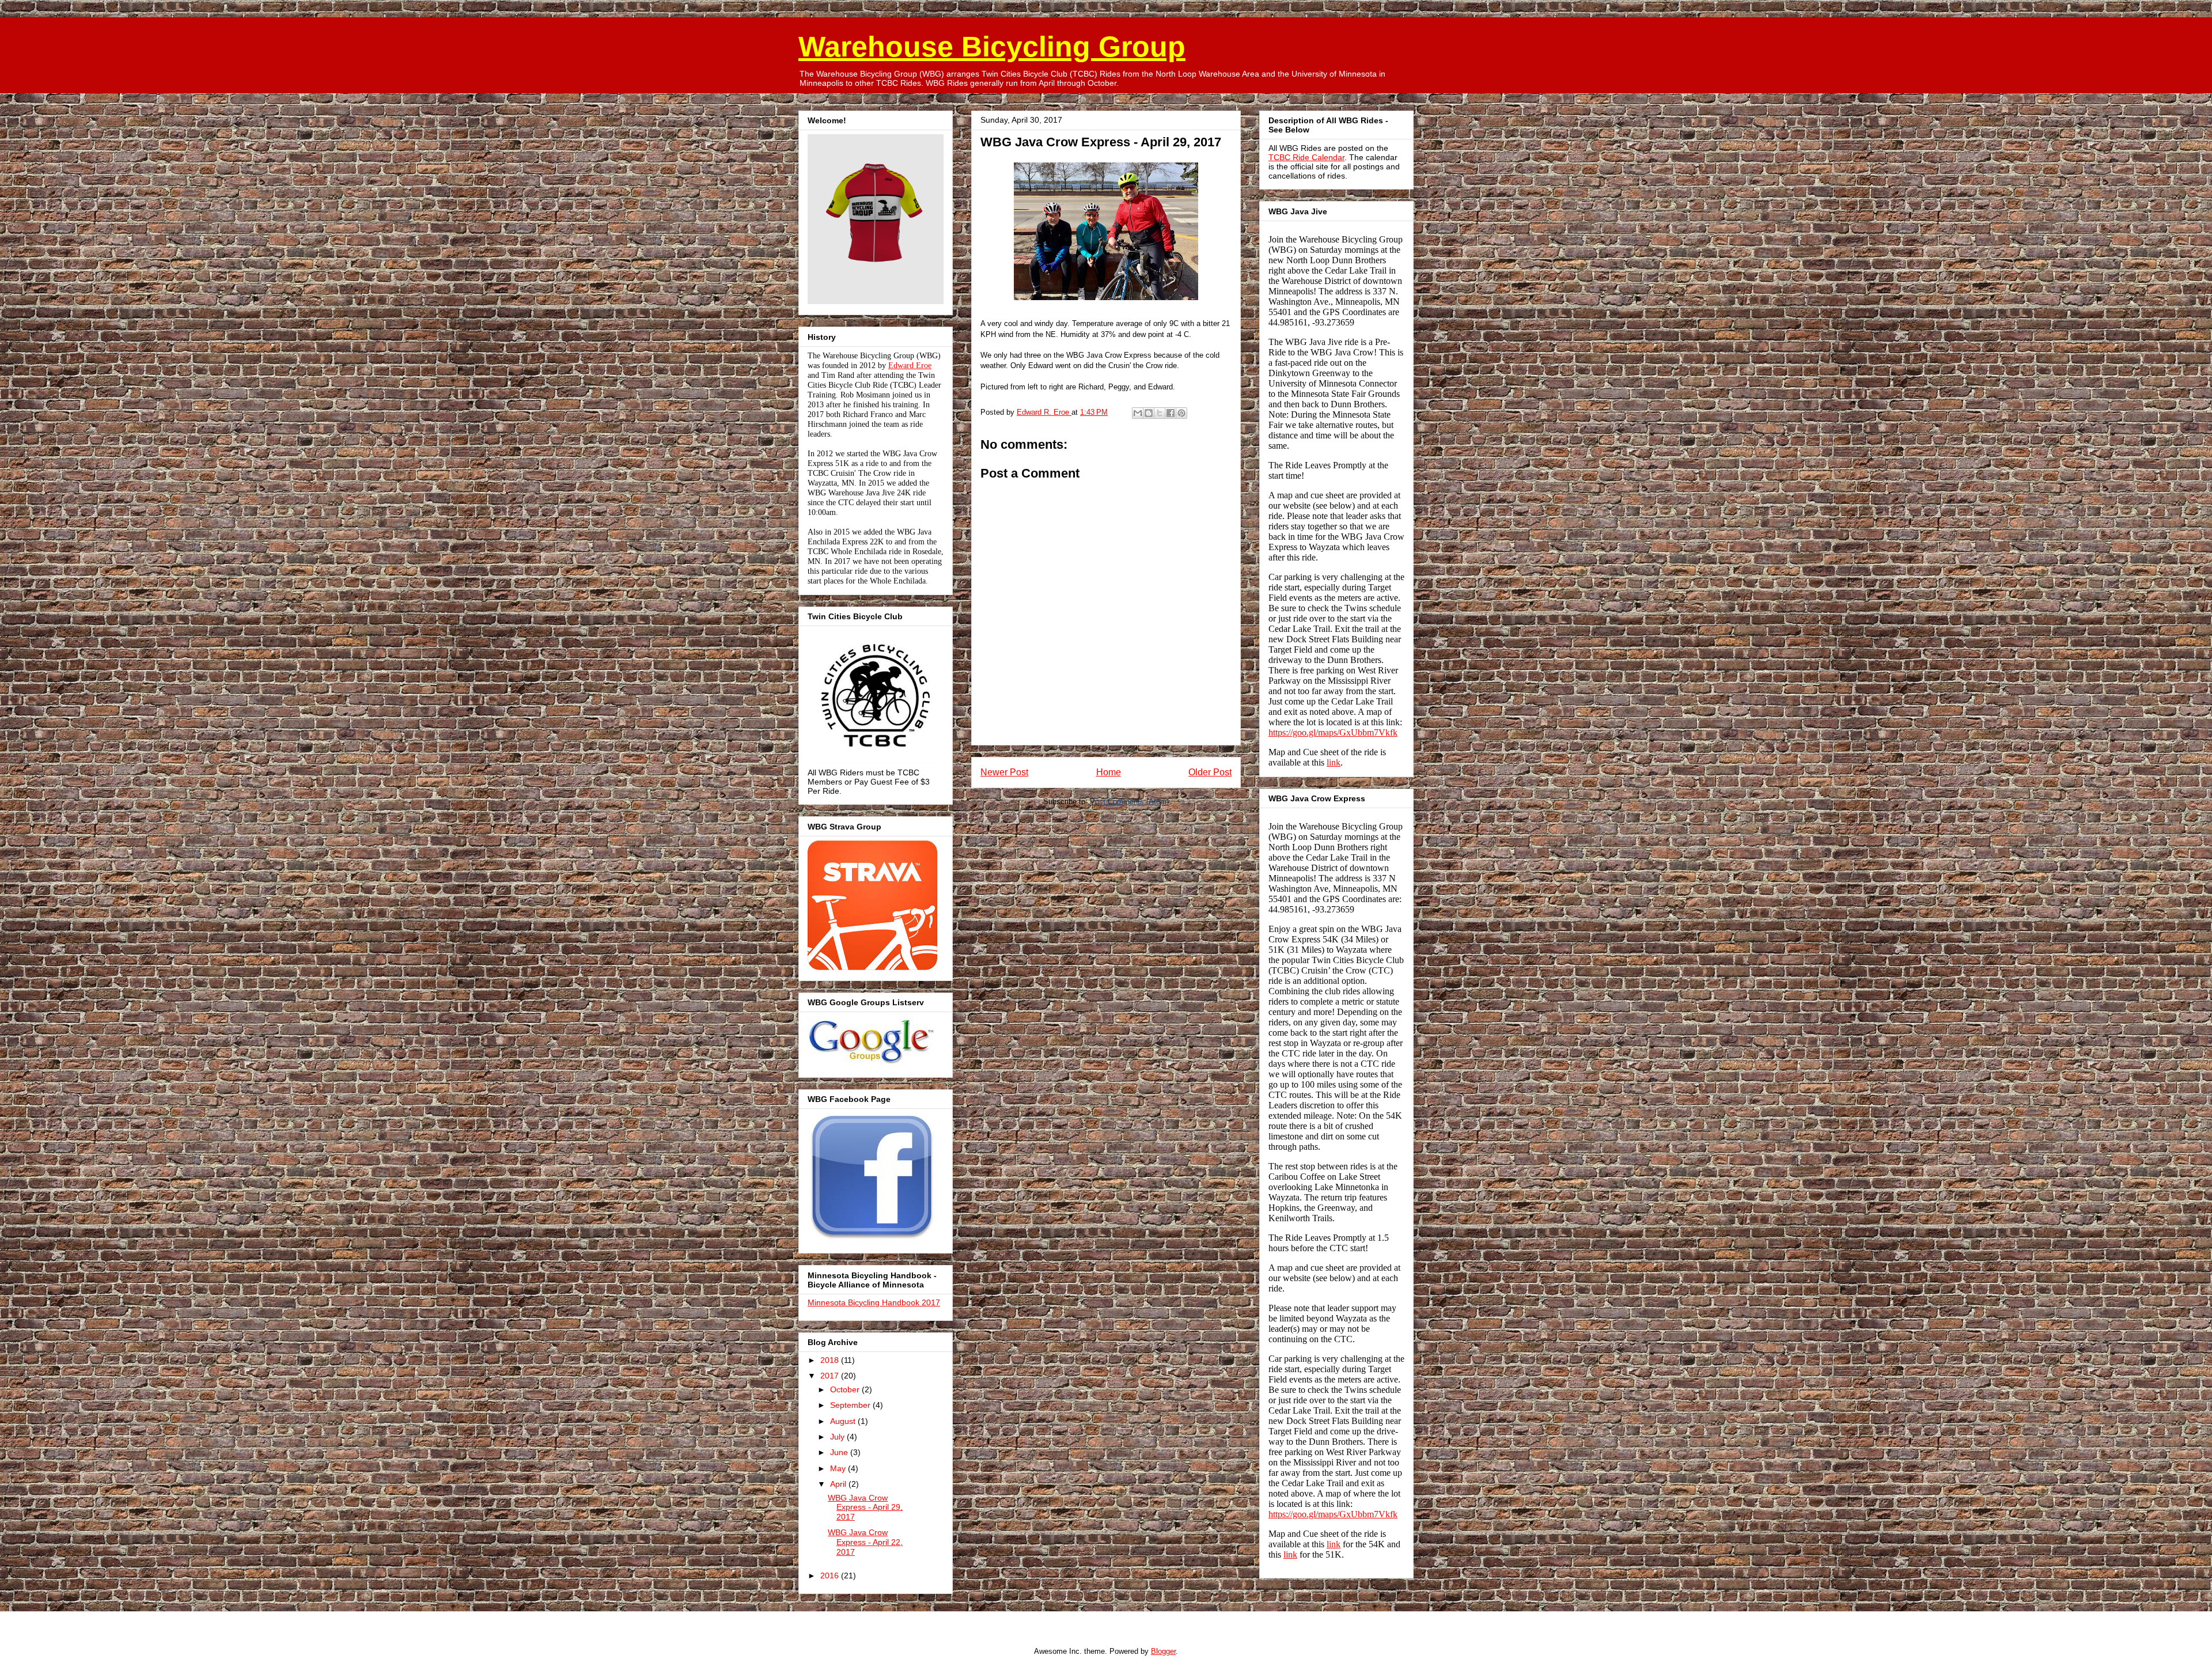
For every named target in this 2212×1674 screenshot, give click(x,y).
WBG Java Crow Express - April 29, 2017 (865, 1508)
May (839, 1468)
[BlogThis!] (1149, 413)
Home (1109, 772)
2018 (831, 1360)
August (844, 1421)
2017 (831, 1376)
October (846, 1389)
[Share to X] (1160, 413)
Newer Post (1004, 772)
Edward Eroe (910, 366)
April (839, 1484)
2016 (831, 1575)
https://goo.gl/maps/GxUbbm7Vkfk (1333, 732)
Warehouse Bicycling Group (992, 47)
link (1334, 762)
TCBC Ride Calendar (1306, 157)
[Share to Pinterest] (1181, 413)
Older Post (1210, 772)
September (851, 1405)
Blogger (1163, 1651)
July (838, 1437)
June (840, 1452)
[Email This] (1138, 413)
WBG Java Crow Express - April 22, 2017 (865, 1542)
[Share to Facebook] (1171, 413)
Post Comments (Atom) (1129, 802)
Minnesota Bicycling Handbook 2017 (874, 1302)
